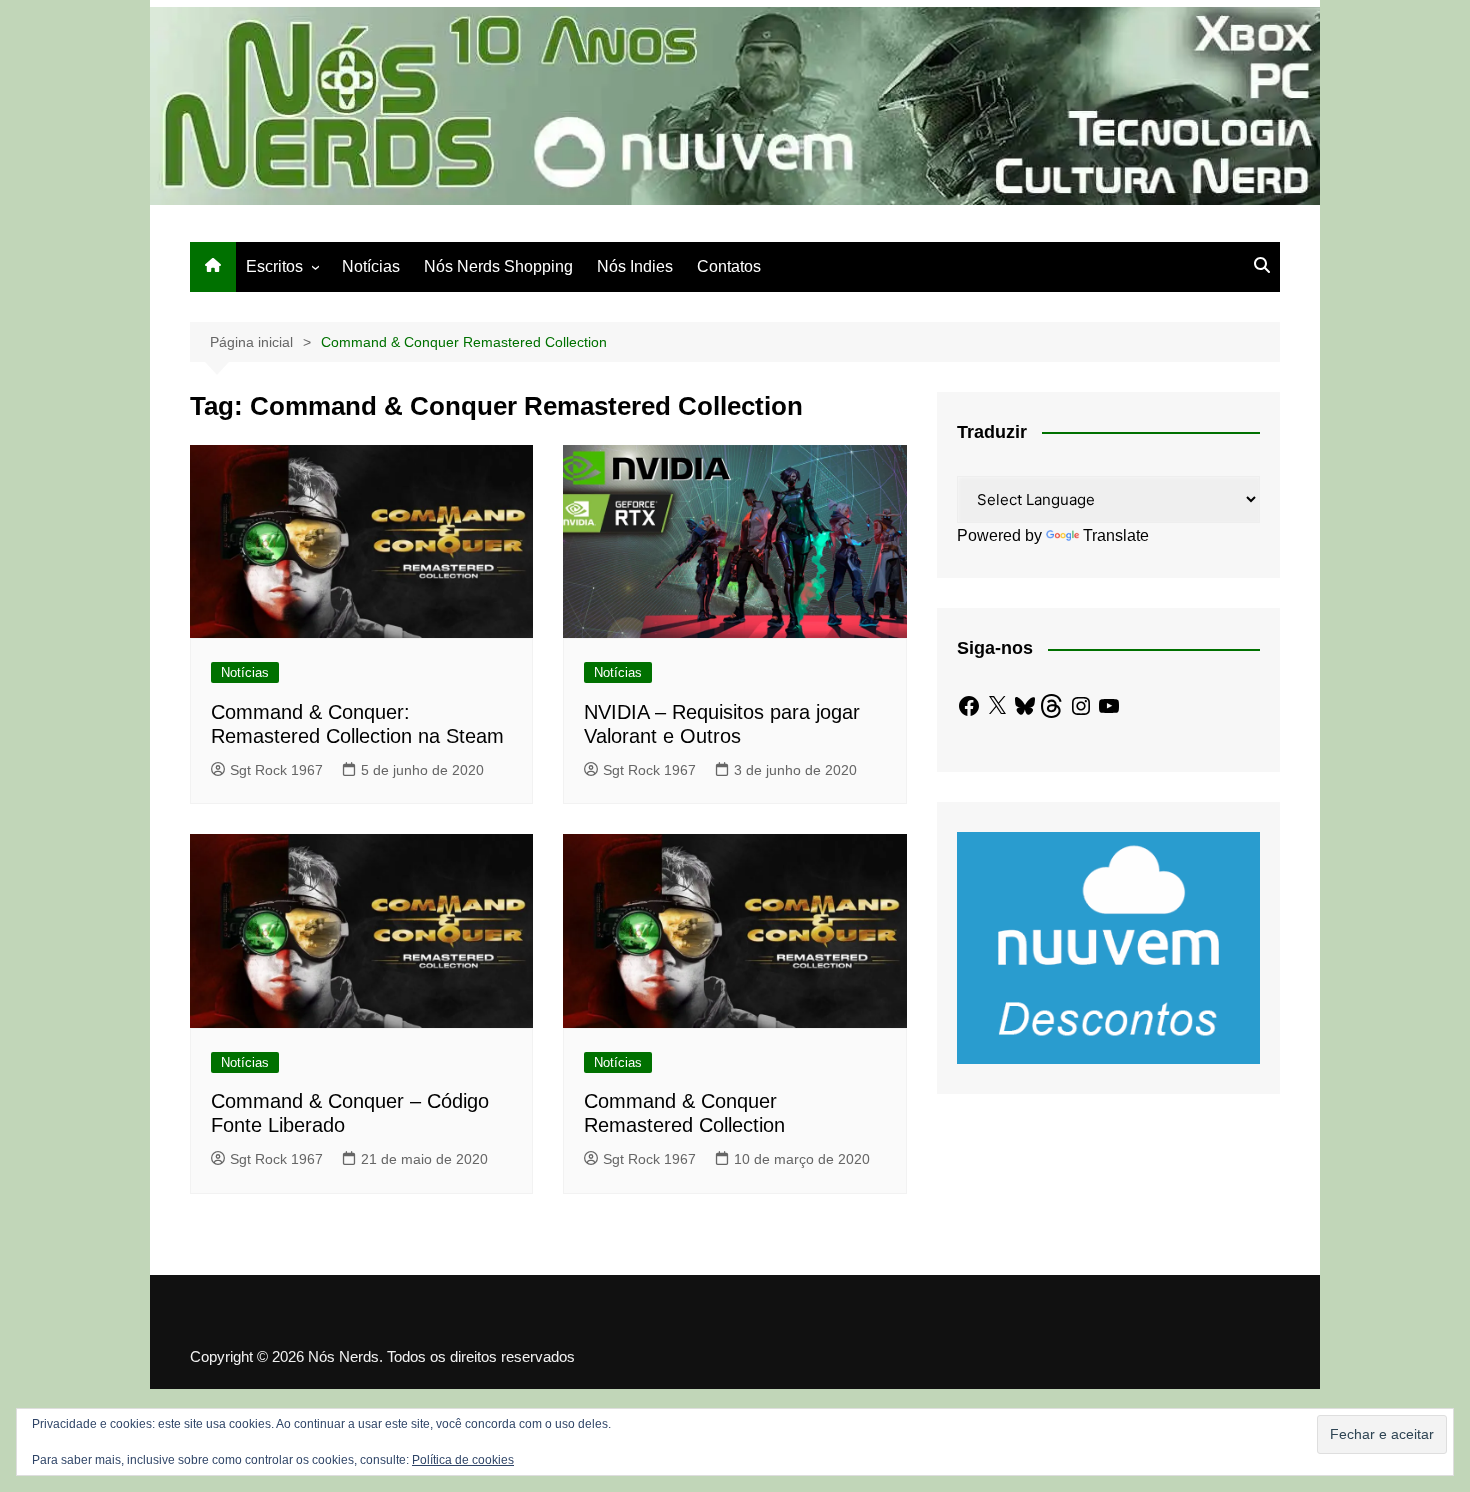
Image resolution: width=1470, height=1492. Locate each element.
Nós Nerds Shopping (498, 266)
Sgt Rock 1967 (276, 770)
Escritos (274, 266)
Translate (1116, 535)
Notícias (371, 266)
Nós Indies (635, 266)
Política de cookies (463, 1460)
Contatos (729, 266)
